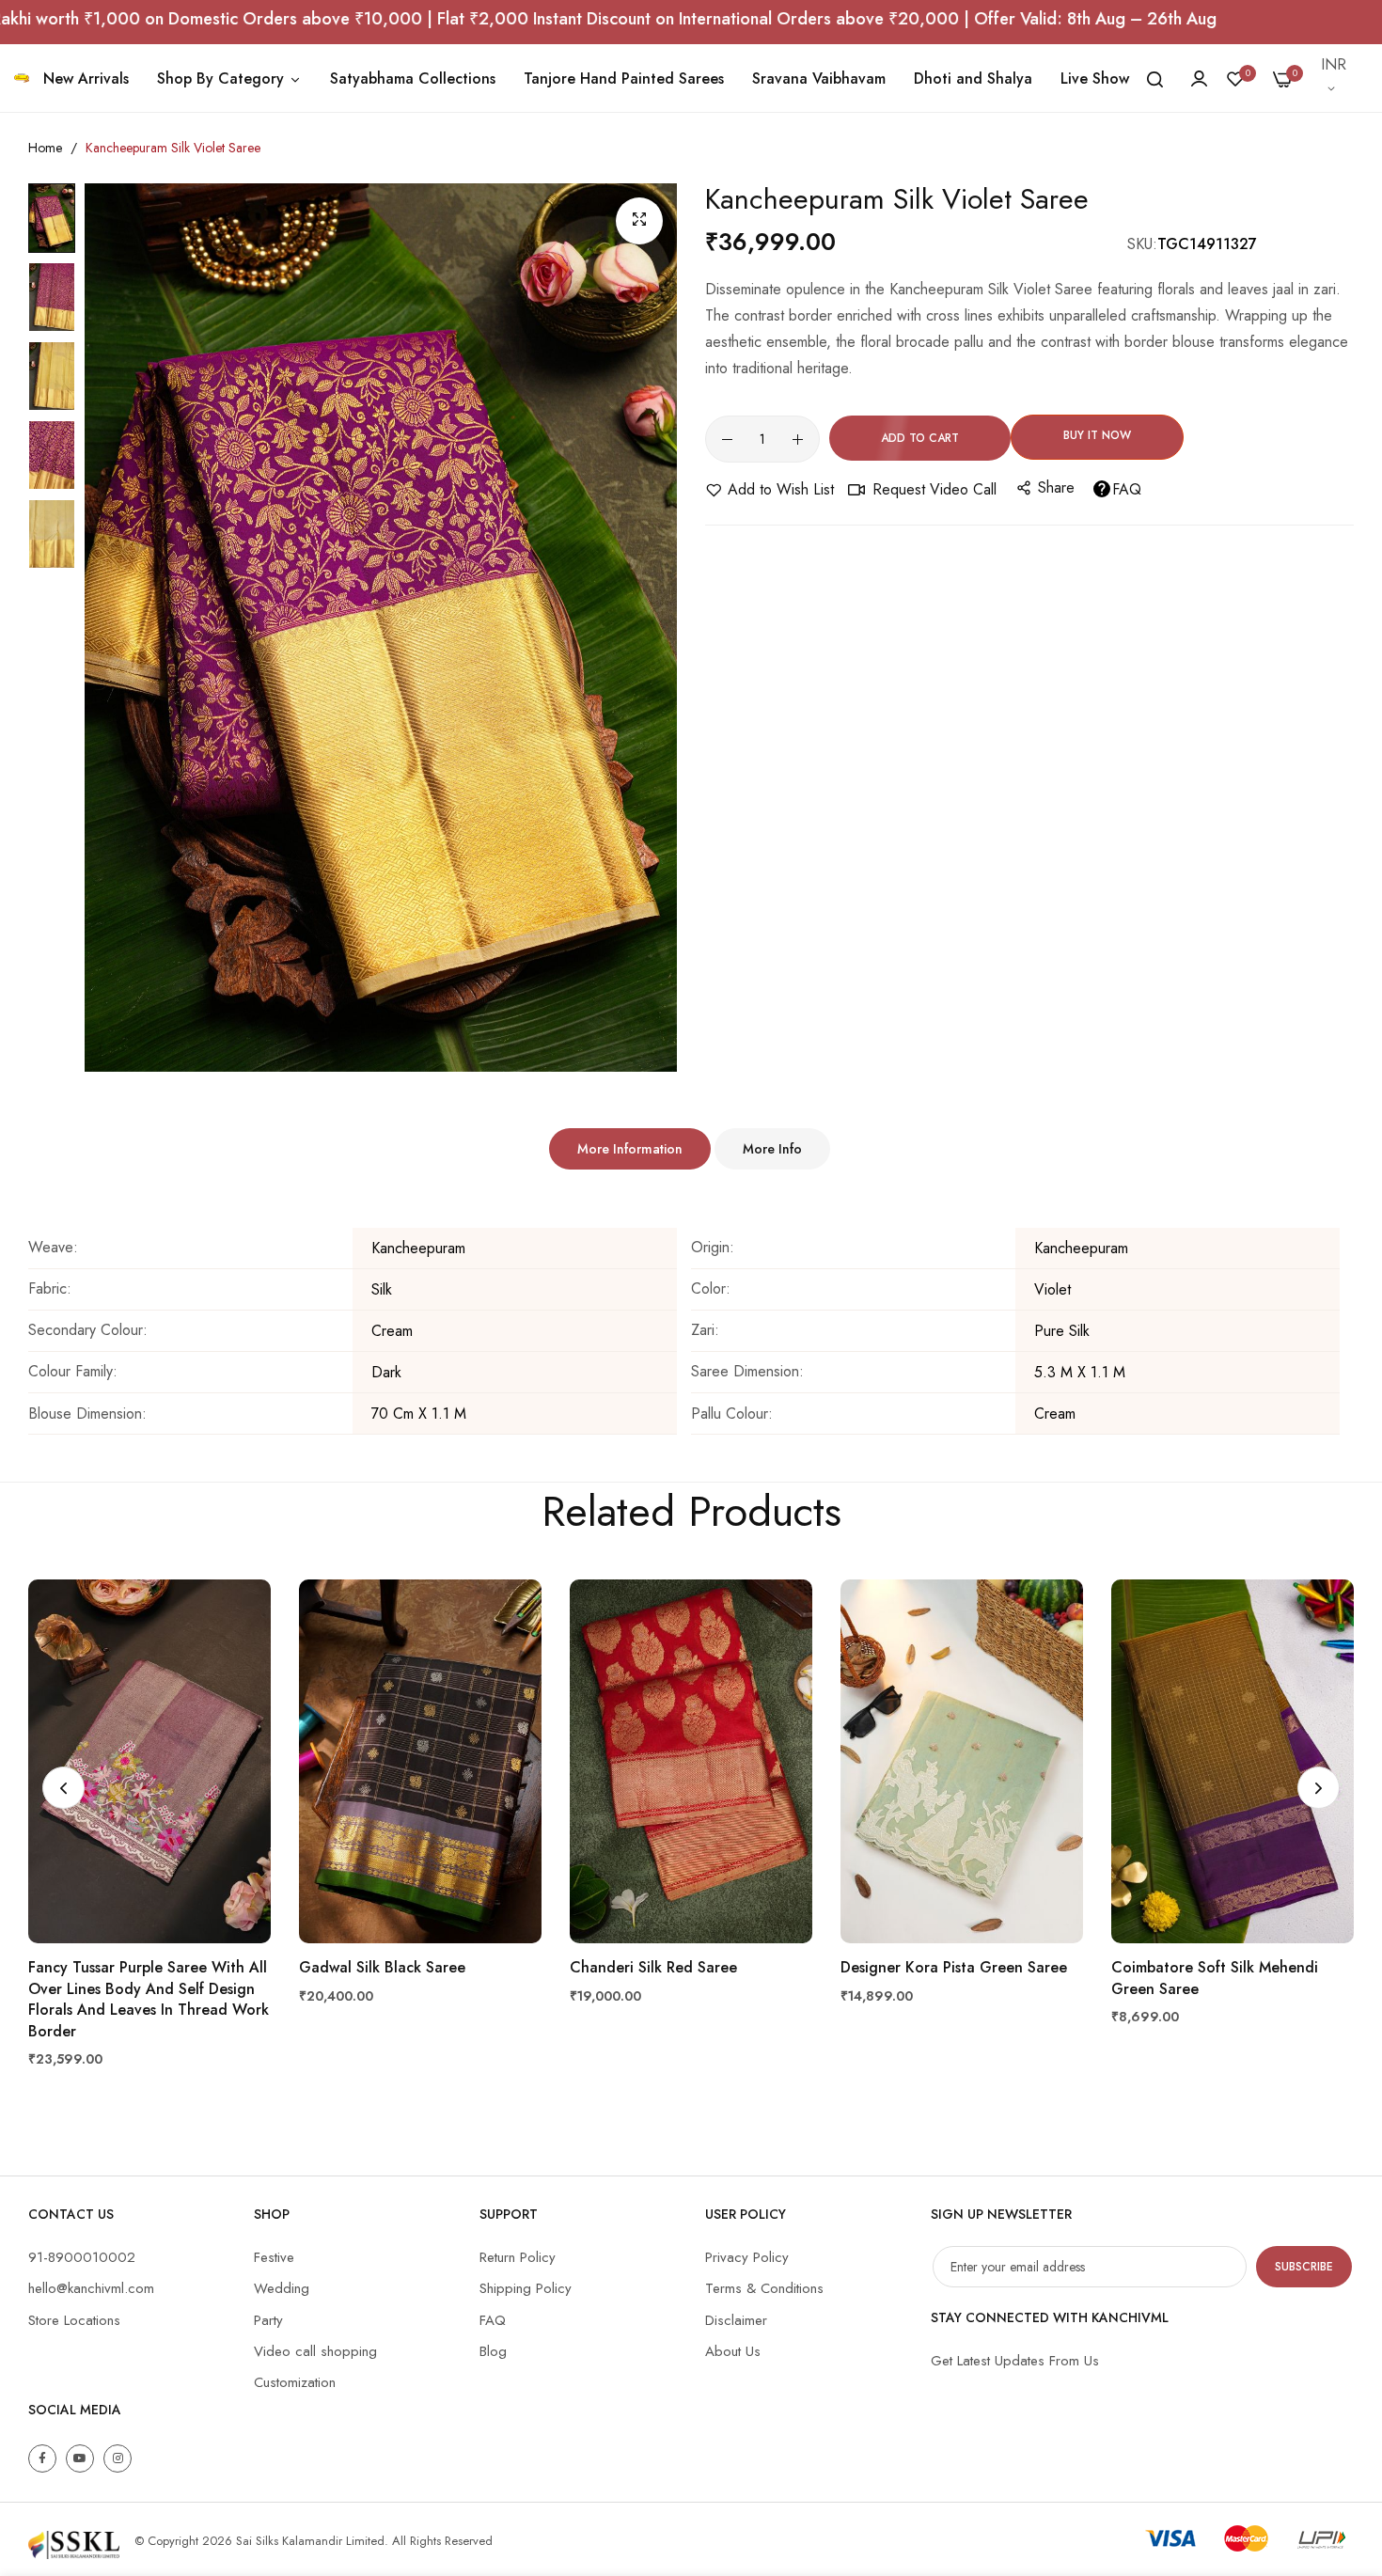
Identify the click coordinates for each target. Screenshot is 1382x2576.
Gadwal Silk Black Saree (382, 1968)
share (1056, 487)
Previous (63, 1788)
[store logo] (22, 78)
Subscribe (1304, 2267)
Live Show (1095, 79)
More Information (630, 1149)
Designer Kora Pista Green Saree (954, 1968)
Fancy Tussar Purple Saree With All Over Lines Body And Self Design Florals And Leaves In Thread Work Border (149, 1999)
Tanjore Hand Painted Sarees (624, 79)
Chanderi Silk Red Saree (653, 1968)
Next (1319, 1788)
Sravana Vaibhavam (819, 79)
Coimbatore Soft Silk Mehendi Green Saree (1215, 1978)
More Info (772, 1149)
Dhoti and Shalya (973, 79)
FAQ (1127, 489)
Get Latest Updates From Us (1015, 2361)
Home (45, 148)
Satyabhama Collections (413, 79)
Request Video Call (934, 489)
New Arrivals (86, 79)
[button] (1335, 78)
